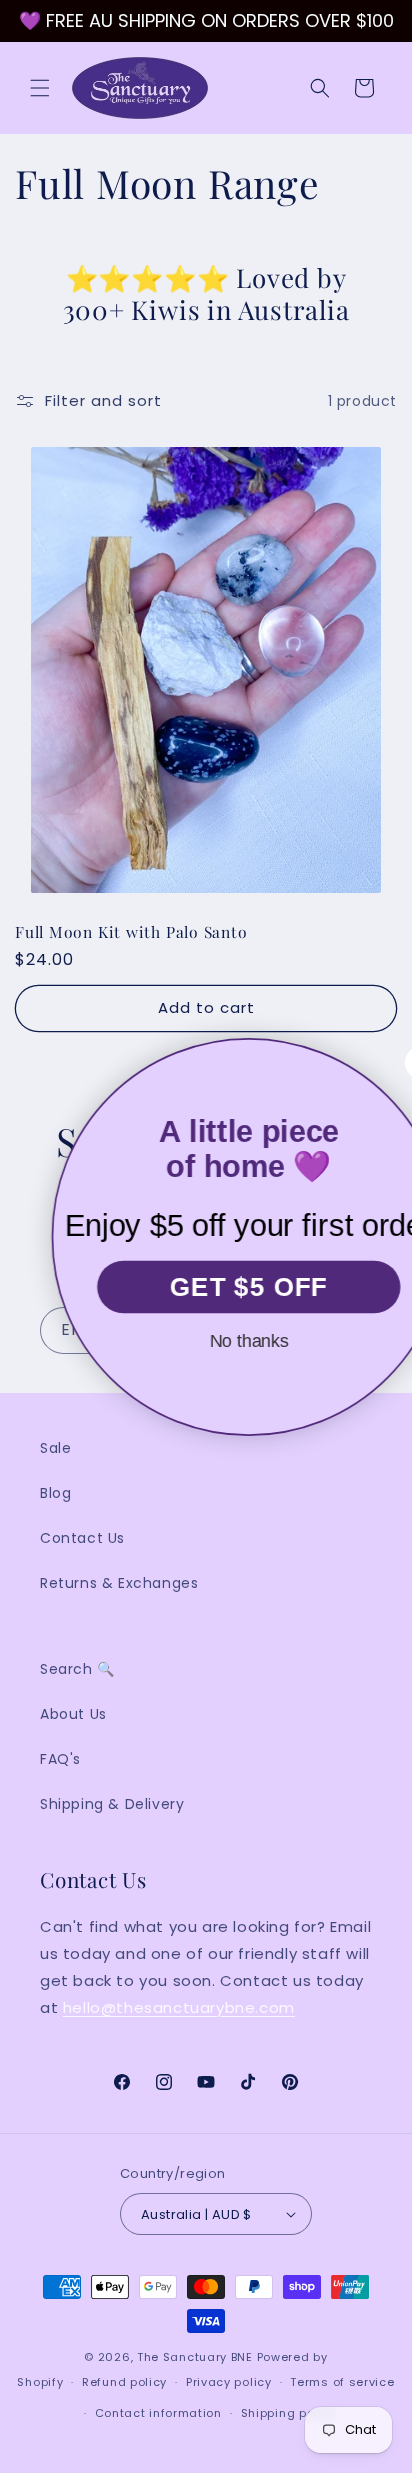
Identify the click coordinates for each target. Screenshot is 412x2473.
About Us (73, 1714)
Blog (55, 1493)
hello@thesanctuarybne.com (179, 2007)
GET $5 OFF (206, 1286)
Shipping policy (289, 2413)
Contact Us (82, 1538)
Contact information (158, 2413)
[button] (40, 88)
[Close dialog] (378, 1062)
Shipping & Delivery (112, 1804)
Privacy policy (229, 2382)
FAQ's (60, 1759)
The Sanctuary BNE (195, 2357)
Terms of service (342, 2382)
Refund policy (124, 2382)
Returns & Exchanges (119, 1583)
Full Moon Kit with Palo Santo (131, 931)
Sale (55, 1448)
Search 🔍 (77, 1669)
